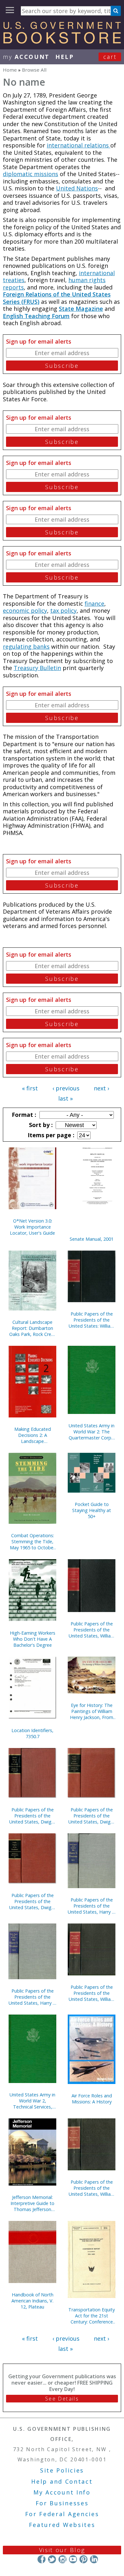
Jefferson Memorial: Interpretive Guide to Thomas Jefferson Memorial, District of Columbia (32, 2203)
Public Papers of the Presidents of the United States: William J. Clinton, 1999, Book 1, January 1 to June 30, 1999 (92, 1320)
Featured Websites (62, 2525)
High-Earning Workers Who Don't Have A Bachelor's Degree (33, 1639)
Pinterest (83, 2559)
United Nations (77, 188)
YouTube (73, 2559)
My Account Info (62, 2492)
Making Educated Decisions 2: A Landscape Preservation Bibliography (33, 1435)
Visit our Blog (62, 2550)
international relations (79, 145)
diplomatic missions (31, 174)
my (26, 57)
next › (101, 1088)
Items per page (50, 1135)
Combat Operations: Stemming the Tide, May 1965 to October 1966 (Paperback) (32, 1541)
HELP (65, 57)
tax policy (63, 610)
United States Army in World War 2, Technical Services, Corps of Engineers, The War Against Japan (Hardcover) (32, 2101)
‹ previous (66, 1088)
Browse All (34, 70)
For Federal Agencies (62, 2514)
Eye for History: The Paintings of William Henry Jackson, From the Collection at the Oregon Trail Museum (92, 1711)
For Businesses (62, 2503)
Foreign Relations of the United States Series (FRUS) (57, 298)
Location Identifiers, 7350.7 (32, 1733)
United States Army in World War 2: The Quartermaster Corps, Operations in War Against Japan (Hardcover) (92, 1432)
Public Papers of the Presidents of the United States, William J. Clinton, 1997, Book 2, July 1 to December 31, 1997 (92, 1630)
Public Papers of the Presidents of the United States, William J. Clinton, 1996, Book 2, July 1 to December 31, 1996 (92, 2188)
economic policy (25, 610)
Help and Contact (62, 2481)
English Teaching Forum (36, 316)
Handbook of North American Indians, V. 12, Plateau (32, 2301)
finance (94, 603)
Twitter (52, 2559)
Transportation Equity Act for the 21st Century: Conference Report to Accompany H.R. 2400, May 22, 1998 (92, 2316)
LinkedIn (94, 2559)
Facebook (41, 2559)
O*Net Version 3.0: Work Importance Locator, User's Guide (32, 1227)
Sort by (40, 1125)
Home (10, 70)
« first (30, 1088)
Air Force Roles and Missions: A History (92, 2099)
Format (23, 1115)
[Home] (62, 41)
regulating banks (26, 646)
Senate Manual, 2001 (92, 1239)
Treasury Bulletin (37, 668)
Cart (110, 57)
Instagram (62, 2559)
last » (65, 1098)
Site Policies (62, 2470)
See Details (62, 2399)
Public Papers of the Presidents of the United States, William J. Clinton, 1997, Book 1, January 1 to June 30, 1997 (92, 1993)
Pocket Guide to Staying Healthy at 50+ (92, 1510)
